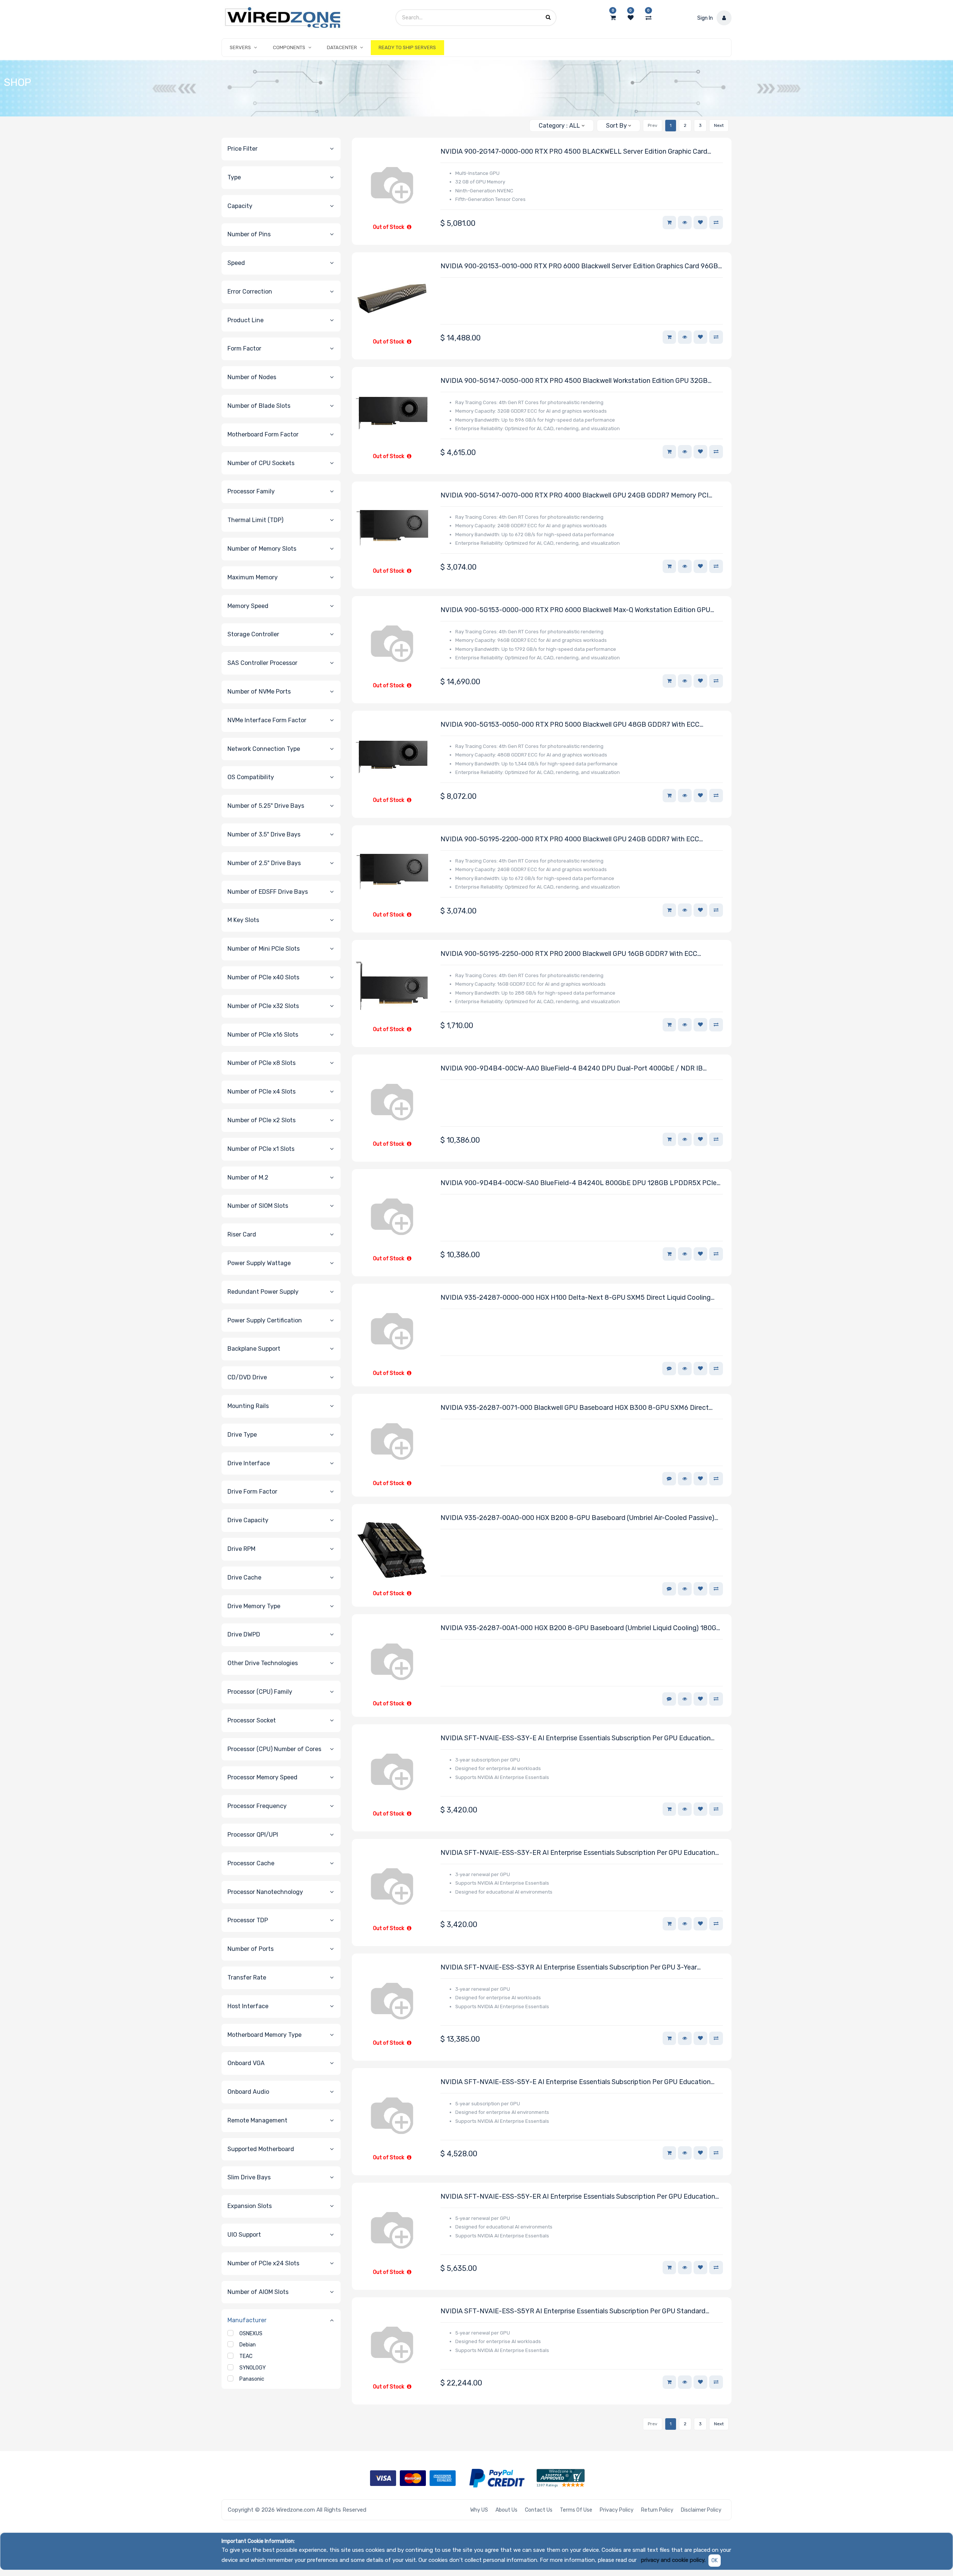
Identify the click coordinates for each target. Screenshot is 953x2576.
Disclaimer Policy (701, 2510)
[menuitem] (407, 48)
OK (715, 2561)
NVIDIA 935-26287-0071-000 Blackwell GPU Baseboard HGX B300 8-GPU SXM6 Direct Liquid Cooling (575, 1408)
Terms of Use (576, 2510)
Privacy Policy (617, 2510)
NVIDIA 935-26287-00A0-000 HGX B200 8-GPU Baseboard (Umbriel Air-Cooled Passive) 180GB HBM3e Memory (577, 1518)
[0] (613, 18)
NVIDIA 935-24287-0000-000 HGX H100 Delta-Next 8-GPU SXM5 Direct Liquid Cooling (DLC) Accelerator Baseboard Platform (576, 1298)
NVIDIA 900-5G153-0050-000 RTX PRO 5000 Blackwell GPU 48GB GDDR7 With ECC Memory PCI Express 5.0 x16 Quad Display (570, 725)
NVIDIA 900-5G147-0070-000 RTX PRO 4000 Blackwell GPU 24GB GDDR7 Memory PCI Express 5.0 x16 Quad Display (574, 496)
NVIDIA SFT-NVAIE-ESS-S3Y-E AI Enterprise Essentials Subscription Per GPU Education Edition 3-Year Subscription (576, 1739)
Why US (479, 2510)
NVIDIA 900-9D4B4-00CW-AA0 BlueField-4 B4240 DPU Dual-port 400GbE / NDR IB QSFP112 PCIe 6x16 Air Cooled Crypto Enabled (572, 1069)
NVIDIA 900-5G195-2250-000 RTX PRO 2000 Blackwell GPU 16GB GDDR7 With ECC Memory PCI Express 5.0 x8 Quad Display (569, 954)
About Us (506, 2510)
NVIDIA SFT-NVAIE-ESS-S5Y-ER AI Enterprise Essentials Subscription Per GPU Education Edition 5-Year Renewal (578, 2197)
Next (719, 125)
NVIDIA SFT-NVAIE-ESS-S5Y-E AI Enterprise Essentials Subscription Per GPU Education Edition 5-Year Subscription (576, 2082)
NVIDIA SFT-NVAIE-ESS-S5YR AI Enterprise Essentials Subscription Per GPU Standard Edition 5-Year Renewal (573, 2312)
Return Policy (657, 2510)
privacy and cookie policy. (673, 2560)
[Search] (520, 123)
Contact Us (539, 2510)
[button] (619, 126)
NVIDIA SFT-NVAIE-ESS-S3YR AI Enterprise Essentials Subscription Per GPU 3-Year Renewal (569, 1968)
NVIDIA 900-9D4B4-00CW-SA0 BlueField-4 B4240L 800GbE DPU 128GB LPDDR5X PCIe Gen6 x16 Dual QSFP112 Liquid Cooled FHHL (579, 1183)
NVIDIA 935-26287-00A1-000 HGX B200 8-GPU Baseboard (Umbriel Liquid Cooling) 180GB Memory (581, 1628)
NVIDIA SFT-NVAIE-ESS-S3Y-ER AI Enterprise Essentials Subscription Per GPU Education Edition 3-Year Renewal (578, 1853)
